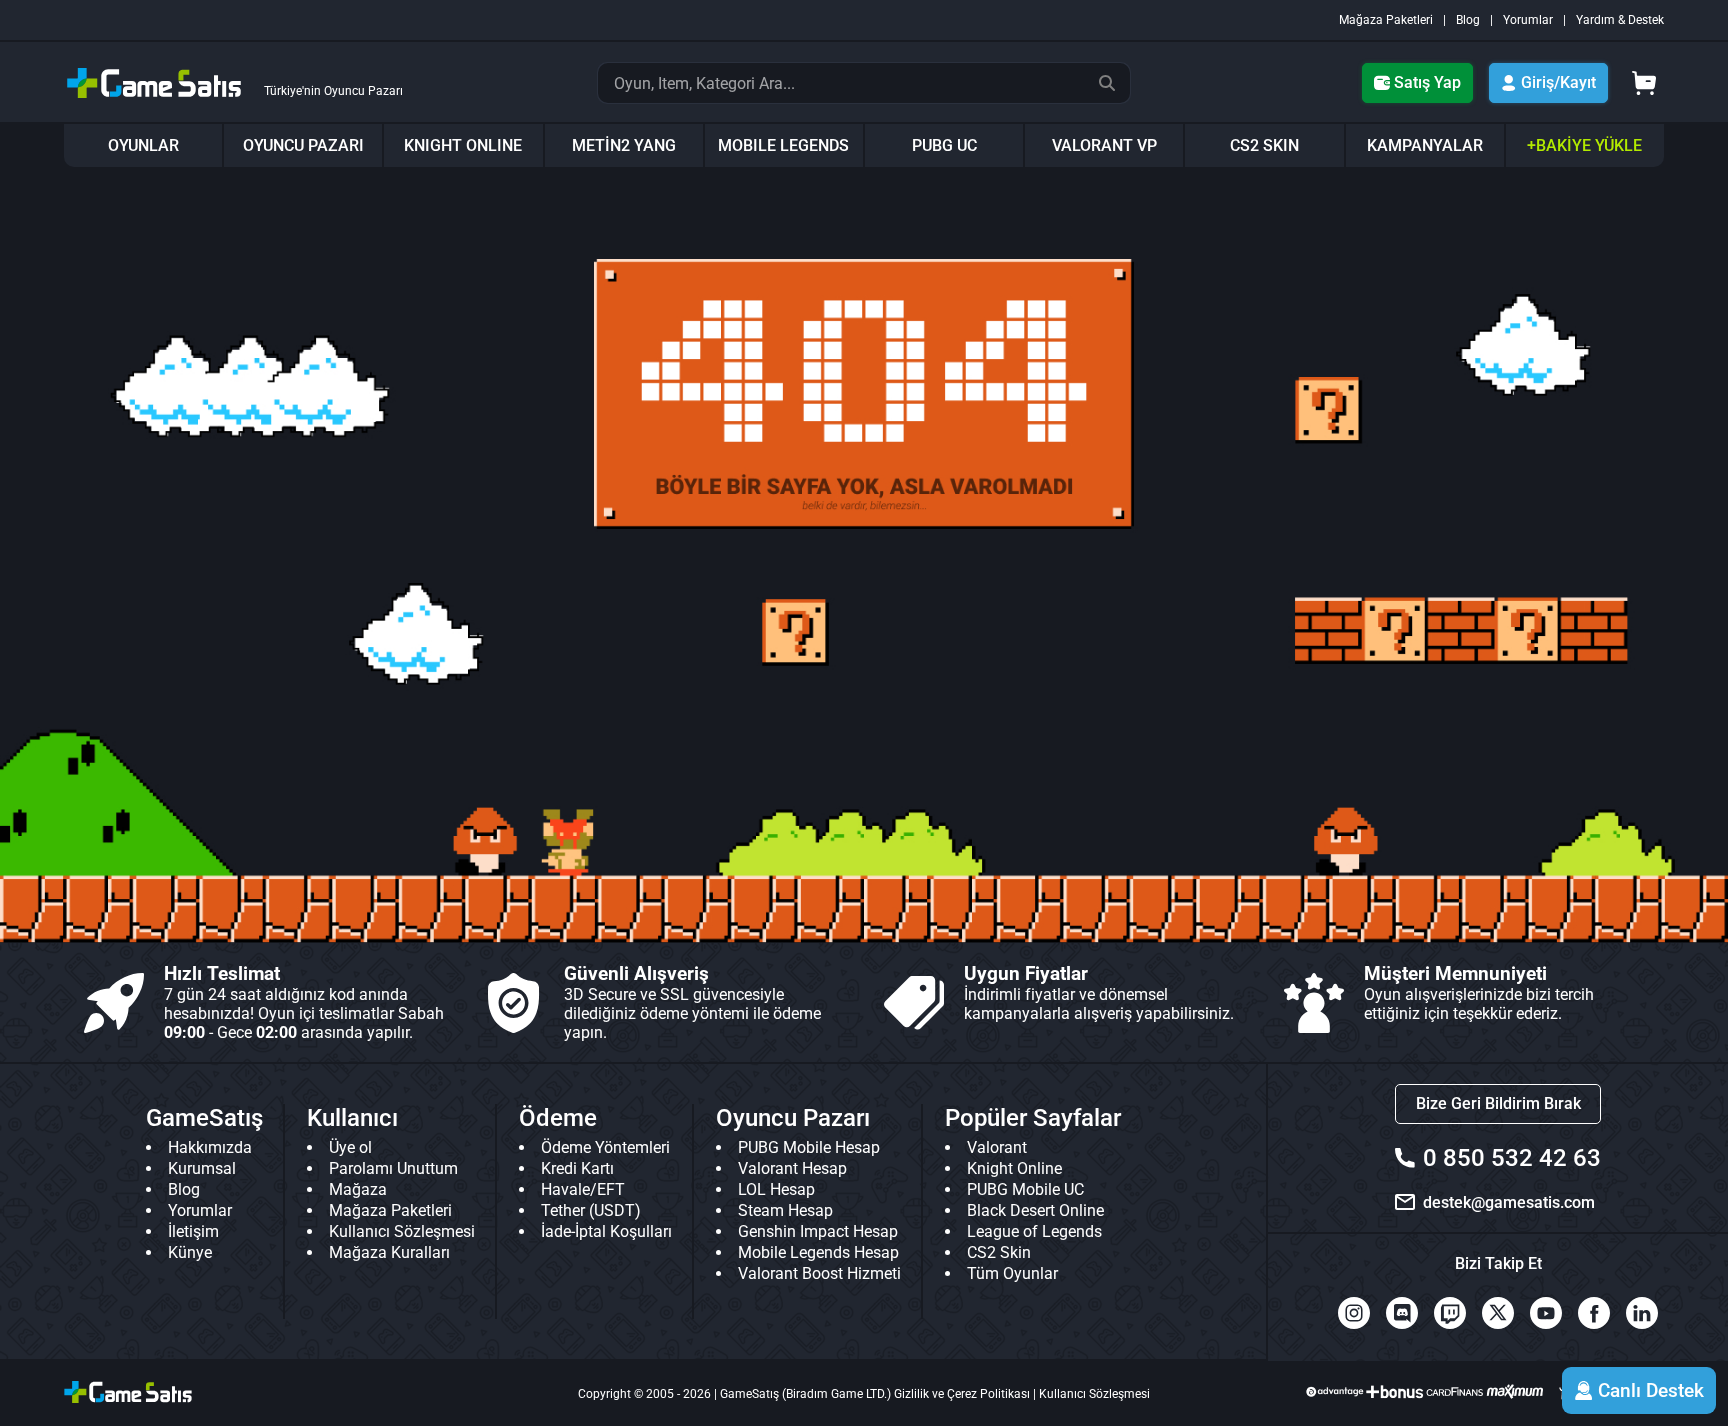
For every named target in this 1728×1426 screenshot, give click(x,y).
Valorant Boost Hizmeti (819, 1273)
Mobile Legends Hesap (818, 1252)
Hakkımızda (210, 1147)
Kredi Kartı (577, 1168)
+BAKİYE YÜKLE (1584, 145)
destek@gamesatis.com (1509, 1202)
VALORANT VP (1104, 145)
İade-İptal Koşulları (606, 1231)
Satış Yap (1427, 82)
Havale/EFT (583, 1189)
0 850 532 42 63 (1512, 1158)
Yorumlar (1528, 20)
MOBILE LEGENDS (783, 145)
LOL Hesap (776, 1189)
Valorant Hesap (792, 1168)
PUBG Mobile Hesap (809, 1147)
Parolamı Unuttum (393, 1168)
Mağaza (358, 1189)
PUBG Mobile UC (1025, 1189)
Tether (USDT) (591, 1210)
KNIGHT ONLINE (463, 145)
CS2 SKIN (1264, 145)
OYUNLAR (143, 145)
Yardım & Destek (1620, 20)
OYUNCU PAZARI (303, 145)
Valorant (997, 1147)
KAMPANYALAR (1425, 145)
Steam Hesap (785, 1210)
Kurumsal (202, 1168)
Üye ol (350, 1147)
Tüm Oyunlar (1012, 1273)
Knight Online (1014, 1168)
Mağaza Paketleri (1386, 20)
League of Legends (1034, 1231)
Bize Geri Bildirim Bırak (1498, 1103)
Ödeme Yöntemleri (605, 1147)
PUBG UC (944, 145)
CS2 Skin (999, 1252)
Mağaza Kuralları (389, 1252)
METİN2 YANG (624, 145)
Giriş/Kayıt (1558, 82)
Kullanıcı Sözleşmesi (402, 1231)
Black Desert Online (1035, 1210)
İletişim (193, 1231)
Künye (190, 1252)
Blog (1468, 20)
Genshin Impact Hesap (818, 1231)
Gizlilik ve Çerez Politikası (962, 1394)
